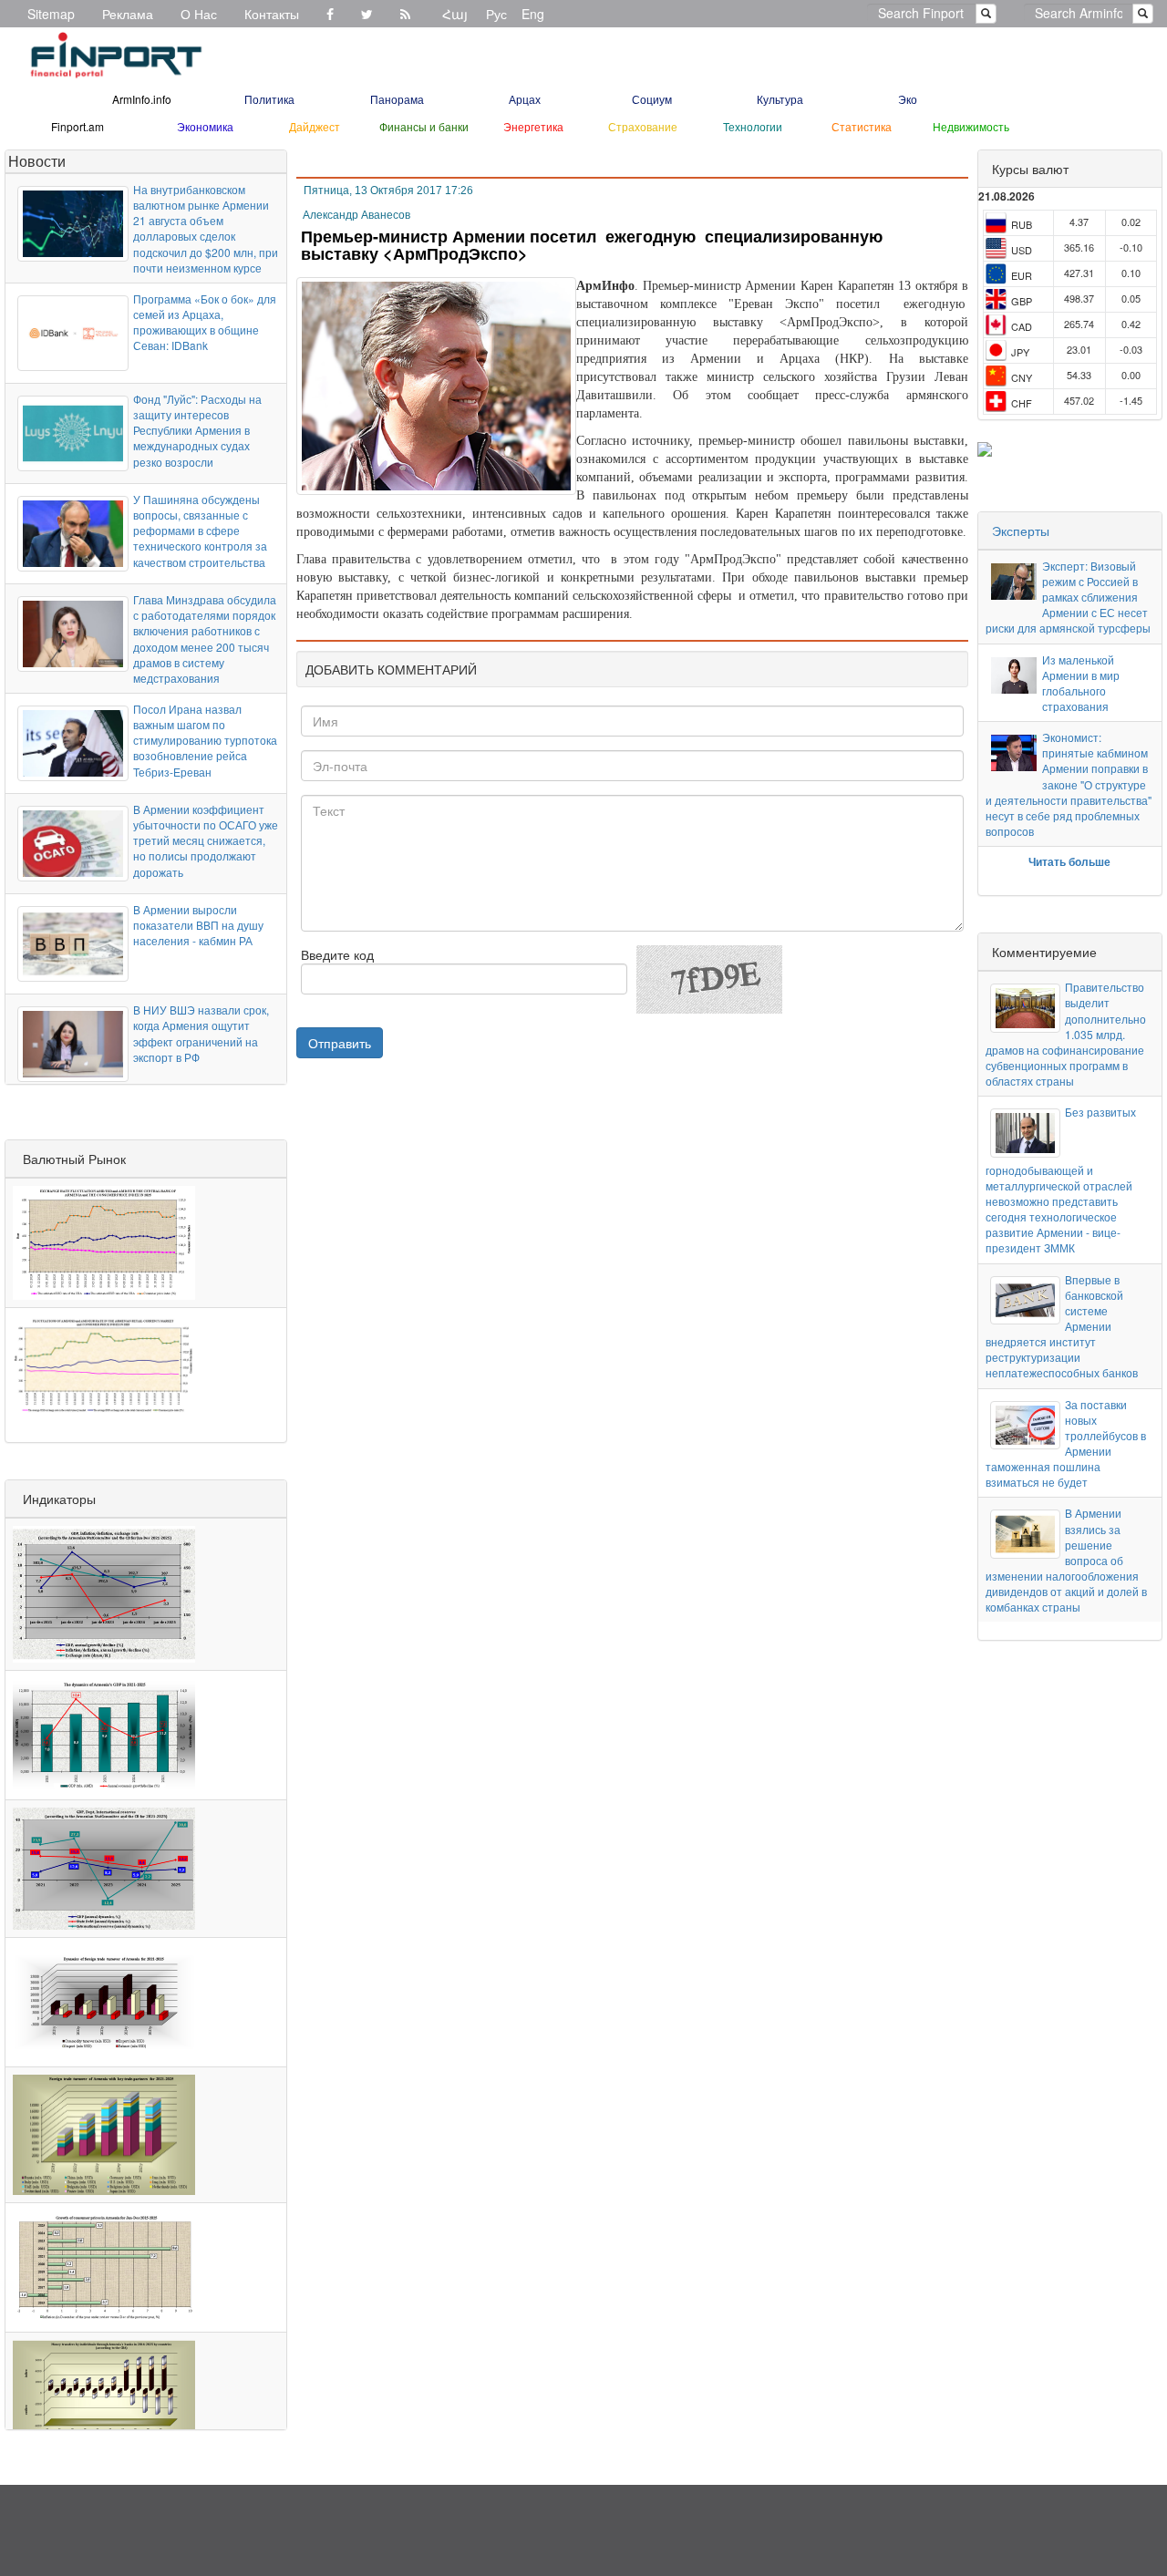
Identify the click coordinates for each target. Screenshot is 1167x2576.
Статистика (862, 126)
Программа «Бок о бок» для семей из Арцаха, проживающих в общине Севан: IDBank (205, 322)
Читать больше (1069, 861)
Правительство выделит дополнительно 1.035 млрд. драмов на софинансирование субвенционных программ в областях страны (1066, 1034)
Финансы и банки (424, 126)
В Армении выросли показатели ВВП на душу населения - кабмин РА (198, 925)
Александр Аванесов (356, 215)
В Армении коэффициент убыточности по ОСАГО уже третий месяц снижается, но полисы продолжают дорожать (206, 840)
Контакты (272, 14)
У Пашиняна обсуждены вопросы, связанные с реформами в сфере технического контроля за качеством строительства (200, 531)
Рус (496, 14)
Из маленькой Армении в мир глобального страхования (1081, 683)
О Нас (199, 14)
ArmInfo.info (142, 99)
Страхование (643, 126)
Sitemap (51, 14)
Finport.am (77, 126)
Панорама (397, 99)
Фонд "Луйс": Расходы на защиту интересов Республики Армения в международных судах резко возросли (197, 430)
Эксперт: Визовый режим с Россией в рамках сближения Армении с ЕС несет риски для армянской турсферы (1068, 597)
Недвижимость (971, 126)
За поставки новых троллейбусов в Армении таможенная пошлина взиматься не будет (1066, 1443)
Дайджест (315, 126)
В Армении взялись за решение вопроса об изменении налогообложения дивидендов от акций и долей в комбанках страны (1066, 1560)
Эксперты (1021, 531)
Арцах (525, 99)
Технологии (753, 126)
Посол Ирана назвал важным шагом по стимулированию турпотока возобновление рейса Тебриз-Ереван (205, 740)
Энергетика (533, 126)
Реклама (128, 14)
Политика (269, 99)
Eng (533, 14)
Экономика (205, 126)
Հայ (455, 14)
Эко (908, 99)
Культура (780, 99)
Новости (37, 161)
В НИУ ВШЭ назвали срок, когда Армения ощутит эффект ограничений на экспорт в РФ (201, 1033)
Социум (652, 99)
